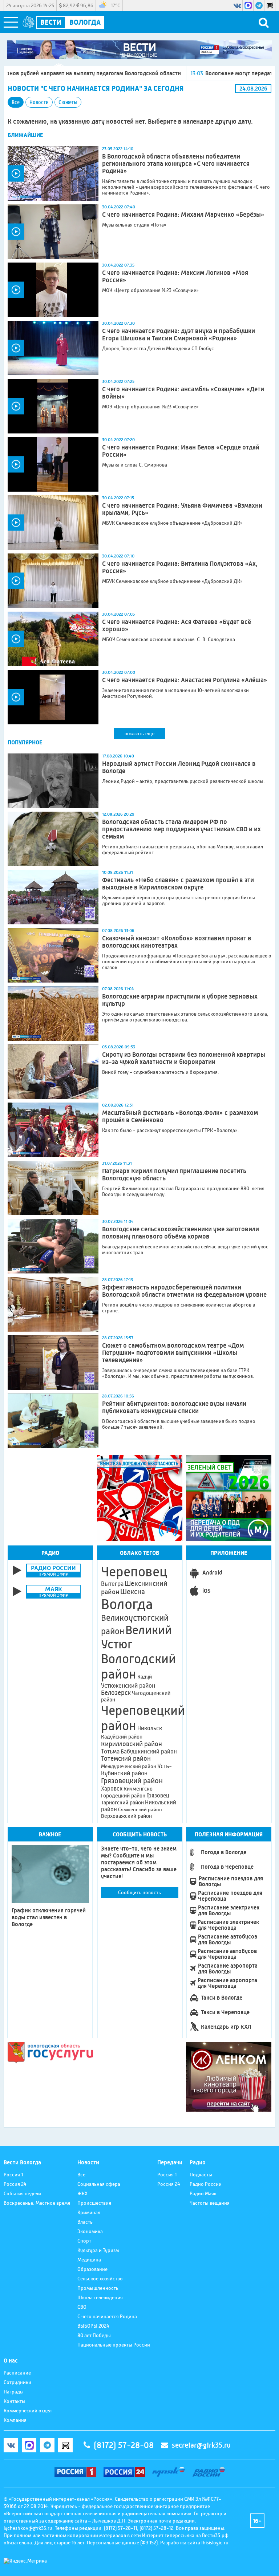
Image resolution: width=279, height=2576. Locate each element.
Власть (85, 2222)
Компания (15, 2420)
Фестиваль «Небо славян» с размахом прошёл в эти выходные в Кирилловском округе (178, 884)
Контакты (15, 2401)
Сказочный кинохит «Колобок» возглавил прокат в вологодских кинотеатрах (177, 942)
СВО (82, 2307)
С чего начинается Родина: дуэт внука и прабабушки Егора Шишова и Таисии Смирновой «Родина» (179, 335)
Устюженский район (128, 1685)
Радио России (206, 2184)
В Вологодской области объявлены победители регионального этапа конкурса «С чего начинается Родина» (176, 164)
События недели (22, 2193)
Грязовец (158, 1795)
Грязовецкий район (132, 1781)
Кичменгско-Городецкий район (128, 1792)
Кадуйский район (122, 1737)
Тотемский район (126, 1759)
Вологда (127, 1604)
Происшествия (94, 2203)
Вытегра (112, 1584)
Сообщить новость (139, 1892)
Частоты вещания (210, 2203)
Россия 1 (13, 2175)
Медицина (89, 2260)
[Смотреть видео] (53, 173)
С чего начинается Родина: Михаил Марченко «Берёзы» (183, 215)
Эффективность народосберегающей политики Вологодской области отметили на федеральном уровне (184, 1291)
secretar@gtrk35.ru (201, 2445)
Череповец (134, 1572)
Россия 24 (15, 2184)
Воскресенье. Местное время (37, 2203)
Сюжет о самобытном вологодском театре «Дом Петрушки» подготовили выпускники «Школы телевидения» (173, 1353)
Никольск (150, 1728)
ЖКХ (82, 2193)
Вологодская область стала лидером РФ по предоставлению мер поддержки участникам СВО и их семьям (181, 829)
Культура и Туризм (98, 2250)
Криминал (89, 2212)
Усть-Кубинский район (136, 1769)
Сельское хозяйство (100, 2279)
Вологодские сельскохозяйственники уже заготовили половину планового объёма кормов (181, 1233)
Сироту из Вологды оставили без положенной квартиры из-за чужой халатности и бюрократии (184, 1058)
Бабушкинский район (149, 1752)
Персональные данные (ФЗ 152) (122, 2543)
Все (16, 102)
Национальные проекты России (114, 2345)
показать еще (139, 734)
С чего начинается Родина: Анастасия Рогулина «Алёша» (185, 680)
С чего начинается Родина (107, 2316)
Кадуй (145, 1677)
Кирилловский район (132, 1744)
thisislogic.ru (215, 2543)
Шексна (133, 1592)
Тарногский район (122, 1803)
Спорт (84, 2241)
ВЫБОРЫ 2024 (93, 2326)
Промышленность (98, 2288)
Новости (39, 102)
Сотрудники (17, 2382)
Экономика (90, 2231)
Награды (14, 2392)
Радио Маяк (203, 2193)
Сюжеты (68, 102)
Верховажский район (126, 1816)
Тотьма (110, 1751)
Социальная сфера (99, 2184)
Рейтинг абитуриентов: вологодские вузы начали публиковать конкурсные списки (174, 1407)
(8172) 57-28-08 (124, 2445)
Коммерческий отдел (28, 2411)
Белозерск (116, 1693)
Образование (92, 2269)
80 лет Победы (94, 2335)
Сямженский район (140, 1809)
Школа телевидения (100, 2297)
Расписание (17, 2373)
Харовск (112, 1789)
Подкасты (201, 2175)
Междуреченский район (129, 1766)
